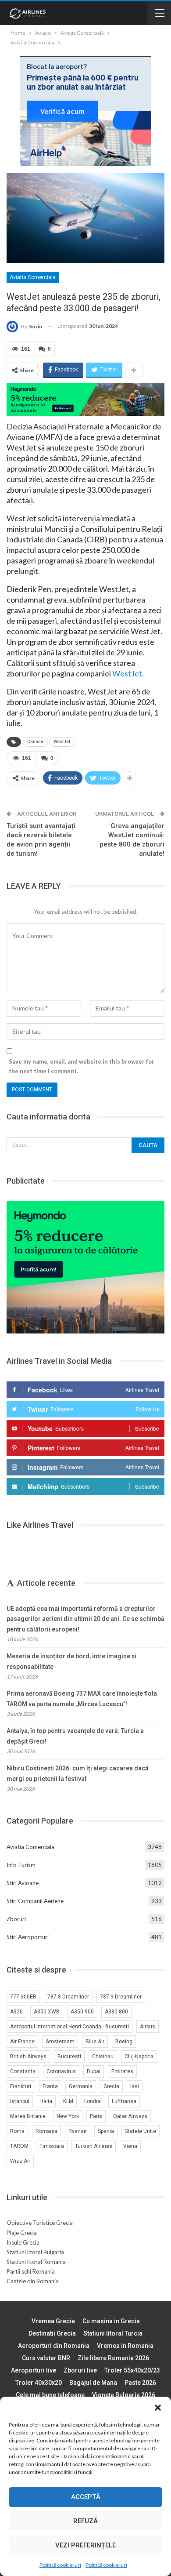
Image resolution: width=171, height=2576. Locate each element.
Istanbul (20, 2101)
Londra (93, 2101)
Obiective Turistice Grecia (40, 2223)
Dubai (94, 2071)
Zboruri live (80, 2370)
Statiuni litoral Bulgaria (35, 2252)
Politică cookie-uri (60, 2565)
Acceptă (86, 2497)
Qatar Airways (130, 2116)
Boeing (124, 2042)
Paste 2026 (140, 2383)
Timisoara (52, 2146)
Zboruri (16, 1919)
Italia (46, 2101)
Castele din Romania (33, 2281)
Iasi (135, 2086)
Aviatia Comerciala (33, 277)
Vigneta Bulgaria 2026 (124, 2395)
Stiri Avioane (23, 1883)
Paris (96, 2116)
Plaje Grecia (22, 2233)
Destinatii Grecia (52, 2333)
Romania (46, 2131)
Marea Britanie (28, 2116)
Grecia (111, 2086)
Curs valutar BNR (46, 2358)
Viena (130, 2146)
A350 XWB (47, 2012)
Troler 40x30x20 (39, 2383)
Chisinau (103, 2056)
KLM (68, 2101)
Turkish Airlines (94, 2146)
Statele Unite (141, 2131)
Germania (81, 2086)
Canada (35, 742)
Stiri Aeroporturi (28, 1937)
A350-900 (82, 2012)
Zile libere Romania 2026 (113, 2358)
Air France (22, 2042)
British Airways (28, 2056)
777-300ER (23, 1997)
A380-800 (116, 2012)
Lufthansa (124, 2101)
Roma (17, 2131)
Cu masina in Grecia (111, 2321)
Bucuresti (69, 2056)
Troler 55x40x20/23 (132, 2370)
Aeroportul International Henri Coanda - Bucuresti (69, 2027)
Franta (50, 2086)
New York (68, 2116)
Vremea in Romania (125, 2346)
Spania (106, 2131)
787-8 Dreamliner (68, 1997)
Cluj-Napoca (139, 2056)
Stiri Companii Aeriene (35, 1901)
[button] (158, 2408)
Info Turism (21, 1865)
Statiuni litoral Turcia (113, 2333)
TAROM (19, 2146)
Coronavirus (61, 2071)
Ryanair (78, 2131)
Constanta (23, 2071)
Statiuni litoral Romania (36, 2262)
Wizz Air (20, 2161)
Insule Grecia (23, 2242)
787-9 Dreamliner (121, 1997)
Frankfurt (21, 2086)
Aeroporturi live (34, 2370)
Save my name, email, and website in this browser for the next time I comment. (82, 1066)
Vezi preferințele (85, 2545)
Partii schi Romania (31, 2271)
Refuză (85, 2521)
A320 (16, 2012)
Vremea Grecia (53, 2321)
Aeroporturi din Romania (54, 2346)
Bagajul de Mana (93, 2383)
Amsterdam (60, 2042)
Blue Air (95, 2042)
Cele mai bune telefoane (50, 2395)
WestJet (127, 673)
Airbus (148, 2027)
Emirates (122, 2071)
